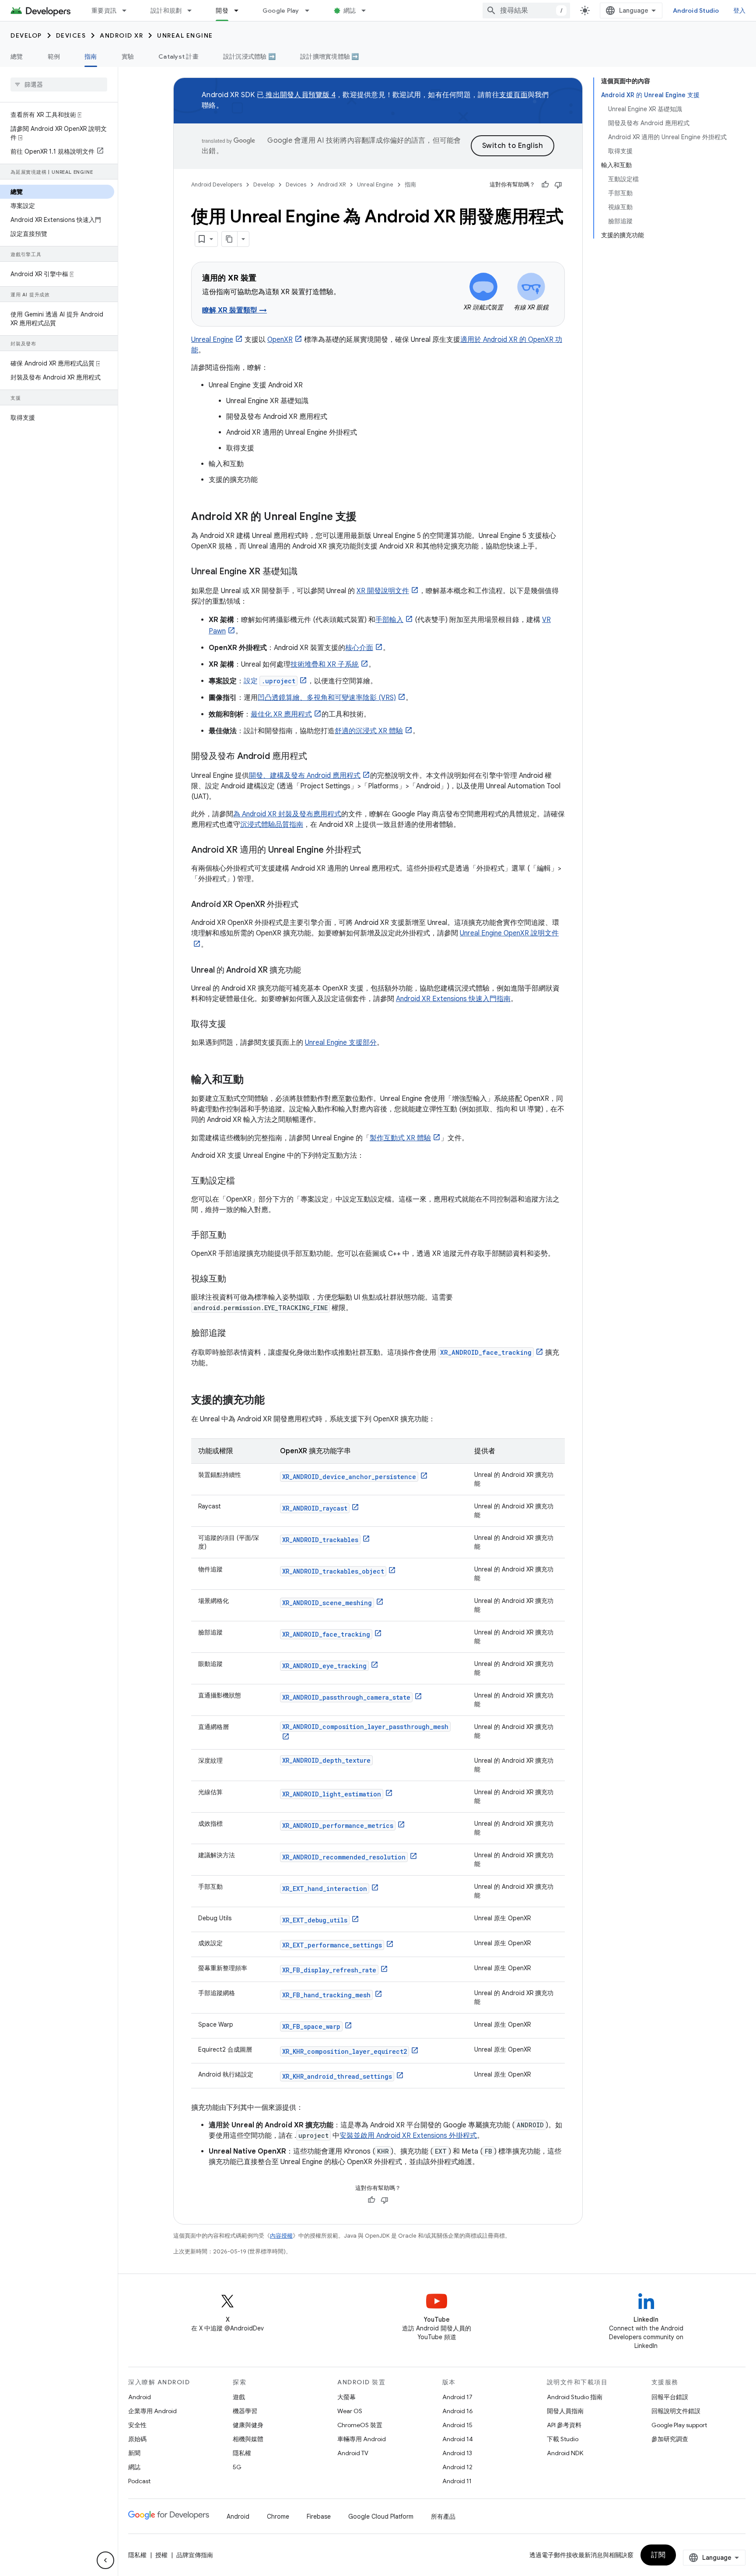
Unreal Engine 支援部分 (341, 1043)
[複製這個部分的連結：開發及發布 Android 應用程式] (316, 757)
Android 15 (457, 2425)
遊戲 (239, 2397)
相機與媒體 (248, 2439)
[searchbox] (59, 84)
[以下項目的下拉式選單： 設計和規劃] (193, 11)
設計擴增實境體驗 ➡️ (330, 56)
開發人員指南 (565, 2411)
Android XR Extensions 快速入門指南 (453, 999)
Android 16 (458, 2411)
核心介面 (359, 648)
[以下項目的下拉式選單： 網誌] (367, 11)
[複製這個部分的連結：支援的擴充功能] (273, 1401)
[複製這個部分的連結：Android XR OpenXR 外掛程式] (307, 905)
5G (237, 2467)
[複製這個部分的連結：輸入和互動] (252, 1080)
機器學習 (245, 2411)
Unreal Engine (185, 35)
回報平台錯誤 (670, 2397)
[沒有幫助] (558, 185)
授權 (161, 2555)
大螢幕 (346, 2397)
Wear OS (350, 2411)
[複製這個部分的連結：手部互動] (235, 1236)
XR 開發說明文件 (383, 591)
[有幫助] (545, 185)
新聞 (134, 2453)
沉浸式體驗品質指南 (272, 825)
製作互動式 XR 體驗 (400, 1138)
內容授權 (281, 2236)
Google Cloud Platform (381, 2516)
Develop (26, 35)
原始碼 (137, 2439)
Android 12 (457, 2467)
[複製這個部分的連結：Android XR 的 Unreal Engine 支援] (365, 517)
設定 (269, 681)
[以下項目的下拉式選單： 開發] (240, 11)
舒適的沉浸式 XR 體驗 (369, 731)
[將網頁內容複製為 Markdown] (230, 239)
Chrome (278, 2516)
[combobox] (526, 11)
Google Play (281, 11)
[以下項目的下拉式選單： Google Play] (311, 11)
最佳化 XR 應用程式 (281, 714)
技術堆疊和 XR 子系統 (325, 664)
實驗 (128, 56)
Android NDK (565, 2453)
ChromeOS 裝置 (360, 2425)
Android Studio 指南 (575, 2397)
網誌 (350, 11)
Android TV (353, 2453)
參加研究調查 (670, 2439)
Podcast (139, 2481)
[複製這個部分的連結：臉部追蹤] (235, 1334)
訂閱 (658, 2555)
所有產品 (443, 2516)
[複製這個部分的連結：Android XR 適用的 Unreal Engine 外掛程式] (370, 850)
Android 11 (457, 2481)
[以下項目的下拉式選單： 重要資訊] (128, 11)
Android (140, 2397)
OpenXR (280, 340)
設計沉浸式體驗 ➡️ (249, 56)
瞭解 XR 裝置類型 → (234, 310)
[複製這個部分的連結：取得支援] (235, 1025)
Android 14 (458, 2439)
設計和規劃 (166, 11)
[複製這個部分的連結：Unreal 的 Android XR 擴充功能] (310, 971)
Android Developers (217, 185)
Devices (71, 35)
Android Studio (696, 11)
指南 (91, 56)
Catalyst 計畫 (178, 56)
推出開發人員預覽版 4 (300, 95)
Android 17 (457, 2397)
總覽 (17, 56)
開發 (222, 11)
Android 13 (457, 2453)
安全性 (137, 2425)
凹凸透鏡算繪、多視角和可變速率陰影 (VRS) (327, 698)
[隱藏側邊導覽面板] (105, 2560)
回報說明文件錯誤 (676, 2411)
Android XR (121, 35)
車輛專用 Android (362, 2439)
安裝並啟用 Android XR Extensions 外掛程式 (408, 2136)
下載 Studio (563, 2439)
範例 (54, 56)
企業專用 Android (152, 2411)
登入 (740, 11)
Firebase (319, 2516)
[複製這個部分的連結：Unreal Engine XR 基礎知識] (306, 572)
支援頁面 (513, 95)
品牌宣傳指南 (195, 2555)
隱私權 (242, 2453)
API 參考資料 (564, 2425)
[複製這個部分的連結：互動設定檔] (244, 1181)
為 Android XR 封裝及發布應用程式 (287, 814)
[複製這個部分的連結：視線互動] (235, 1279)
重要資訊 (104, 11)
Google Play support (679, 2425)
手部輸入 (389, 620)
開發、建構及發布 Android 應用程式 (305, 776)
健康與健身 (248, 2425)
